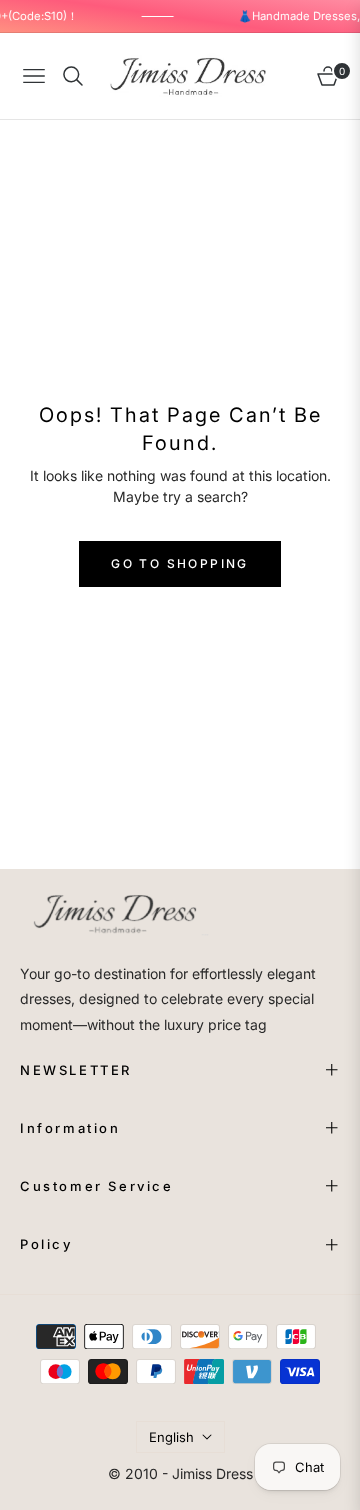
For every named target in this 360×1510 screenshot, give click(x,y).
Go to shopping (180, 563)
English (171, 1437)
